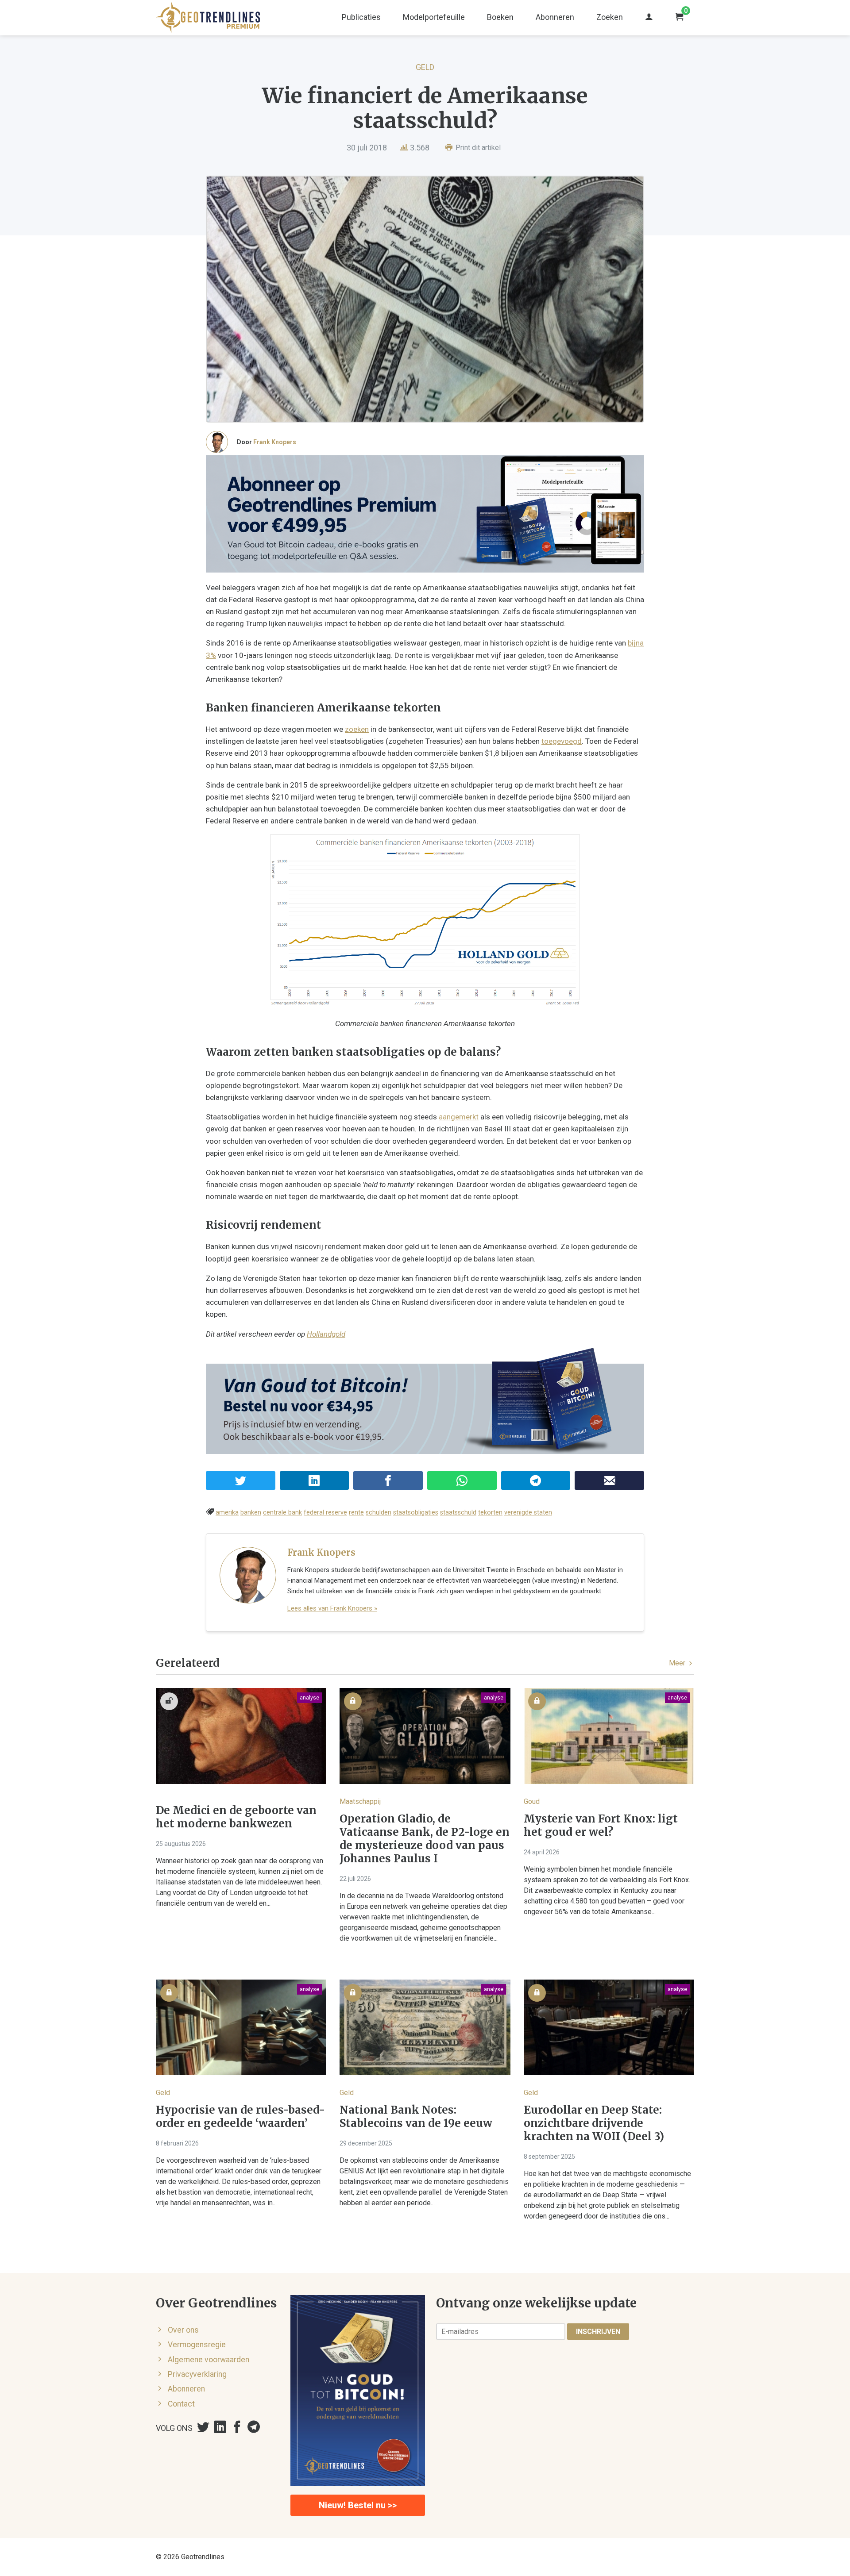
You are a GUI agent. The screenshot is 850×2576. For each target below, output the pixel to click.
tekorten (490, 1513)
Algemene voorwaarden (209, 2360)
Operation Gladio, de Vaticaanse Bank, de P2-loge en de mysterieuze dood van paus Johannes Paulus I (425, 1839)
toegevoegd (562, 741)
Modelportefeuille (434, 17)
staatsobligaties (416, 1513)
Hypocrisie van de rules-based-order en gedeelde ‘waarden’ (240, 2117)
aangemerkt (459, 1117)
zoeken (357, 729)
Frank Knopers (275, 442)
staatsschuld (458, 1513)
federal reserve (325, 1513)
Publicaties (361, 17)
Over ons (183, 2330)
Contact (181, 2404)
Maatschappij (360, 1801)
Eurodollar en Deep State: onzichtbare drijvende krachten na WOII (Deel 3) (594, 2123)
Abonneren (555, 17)
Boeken (500, 17)
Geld (425, 67)
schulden (379, 1513)
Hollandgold (326, 1334)
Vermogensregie (197, 2345)
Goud (532, 1801)
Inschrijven (598, 2332)
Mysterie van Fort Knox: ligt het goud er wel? (601, 1826)
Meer (678, 1663)
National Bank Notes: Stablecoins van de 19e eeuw (416, 2117)
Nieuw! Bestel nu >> (358, 2505)
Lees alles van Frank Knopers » (332, 1608)
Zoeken (610, 17)
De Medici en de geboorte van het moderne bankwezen (236, 1817)
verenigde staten (528, 1513)
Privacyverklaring (197, 2374)
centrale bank (282, 1513)
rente (356, 1513)
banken (251, 1513)
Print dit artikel (477, 148)
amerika (227, 1513)
